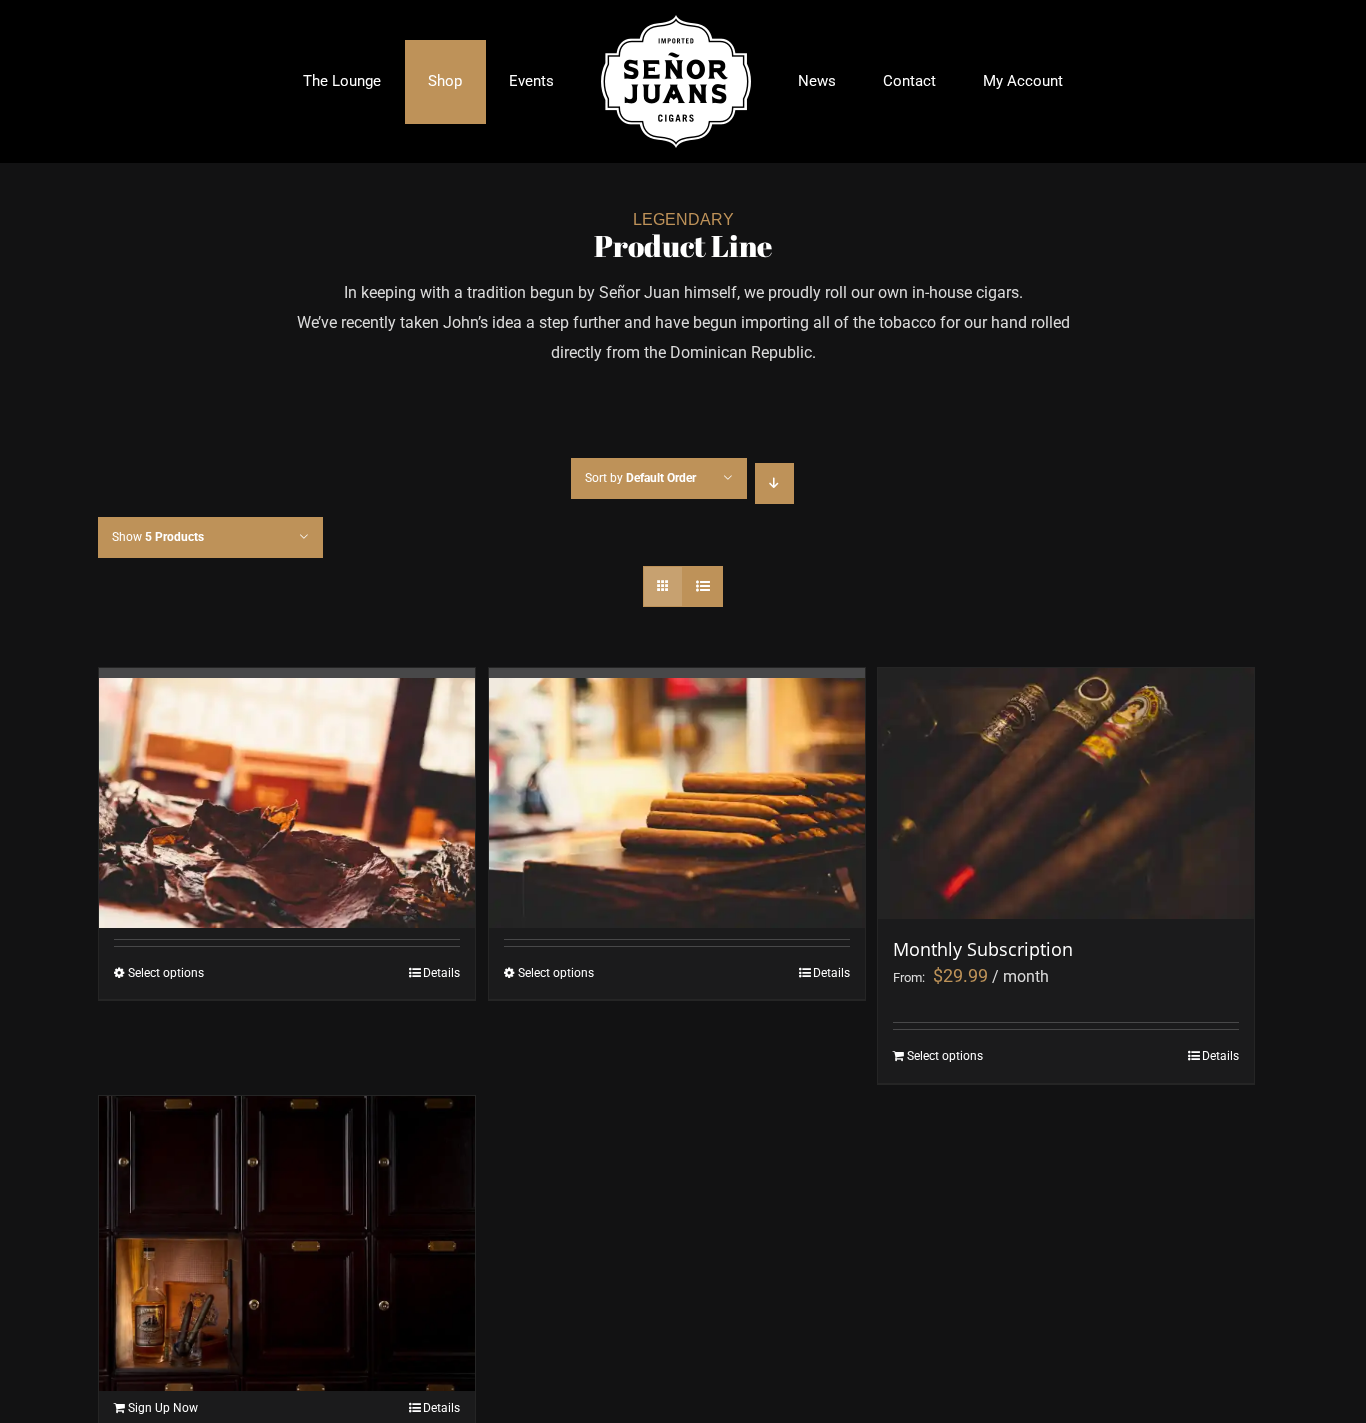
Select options (166, 973)
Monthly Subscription (983, 949)
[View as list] (702, 586)
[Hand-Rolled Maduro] (287, 751)
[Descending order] (774, 483)
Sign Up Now (163, 1408)
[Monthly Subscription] (1066, 793)
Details (441, 973)
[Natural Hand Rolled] (677, 751)
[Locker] (287, 1183)
